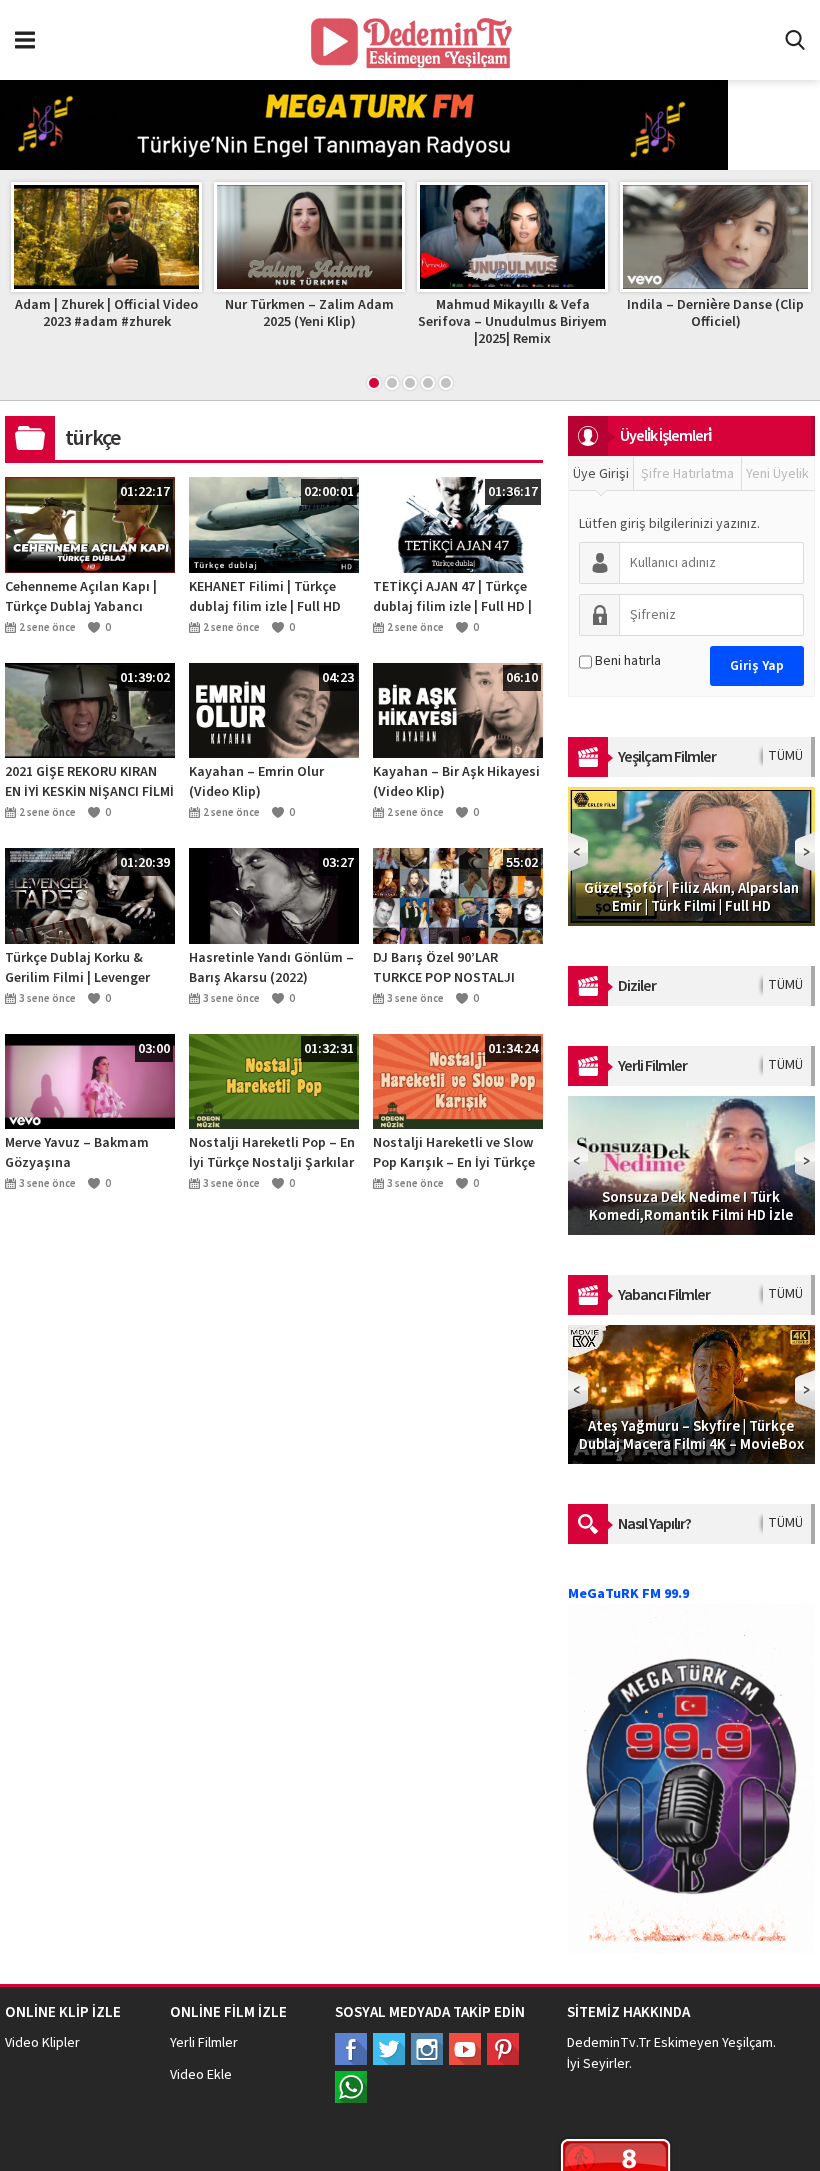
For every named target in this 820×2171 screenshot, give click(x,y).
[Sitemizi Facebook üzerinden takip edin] (351, 2049)
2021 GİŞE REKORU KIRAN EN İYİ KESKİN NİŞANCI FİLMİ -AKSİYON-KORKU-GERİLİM (89, 782)
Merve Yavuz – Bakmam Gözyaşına (77, 1153)
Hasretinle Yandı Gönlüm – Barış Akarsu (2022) (271, 968)
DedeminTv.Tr (609, 2043)
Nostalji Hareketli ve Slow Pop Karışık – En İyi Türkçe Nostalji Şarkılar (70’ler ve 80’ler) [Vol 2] (454, 1153)
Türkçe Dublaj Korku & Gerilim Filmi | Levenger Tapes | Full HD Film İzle (78, 968)
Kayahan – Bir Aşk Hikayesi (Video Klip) (456, 782)
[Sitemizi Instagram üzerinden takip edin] (427, 2049)
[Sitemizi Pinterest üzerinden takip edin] (503, 2049)
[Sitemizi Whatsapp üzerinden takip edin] (351, 2087)
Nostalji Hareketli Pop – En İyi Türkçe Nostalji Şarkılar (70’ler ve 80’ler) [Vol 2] (272, 1153)
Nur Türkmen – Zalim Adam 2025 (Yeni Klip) (309, 313)
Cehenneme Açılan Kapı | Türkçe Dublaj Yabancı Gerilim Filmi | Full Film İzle (88, 597)
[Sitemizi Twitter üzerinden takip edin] (389, 2049)
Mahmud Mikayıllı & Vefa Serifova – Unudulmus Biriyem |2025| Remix (512, 322)
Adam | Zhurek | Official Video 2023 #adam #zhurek (106, 313)
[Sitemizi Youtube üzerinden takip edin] (465, 2049)
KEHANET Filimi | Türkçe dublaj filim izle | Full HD (265, 597)
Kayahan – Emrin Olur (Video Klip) (256, 782)
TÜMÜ (785, 756)
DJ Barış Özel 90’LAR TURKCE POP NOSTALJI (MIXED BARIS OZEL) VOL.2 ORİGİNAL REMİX (453, 968)
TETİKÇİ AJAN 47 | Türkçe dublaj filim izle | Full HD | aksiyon (452, 597)
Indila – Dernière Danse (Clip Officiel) (715, 313)
